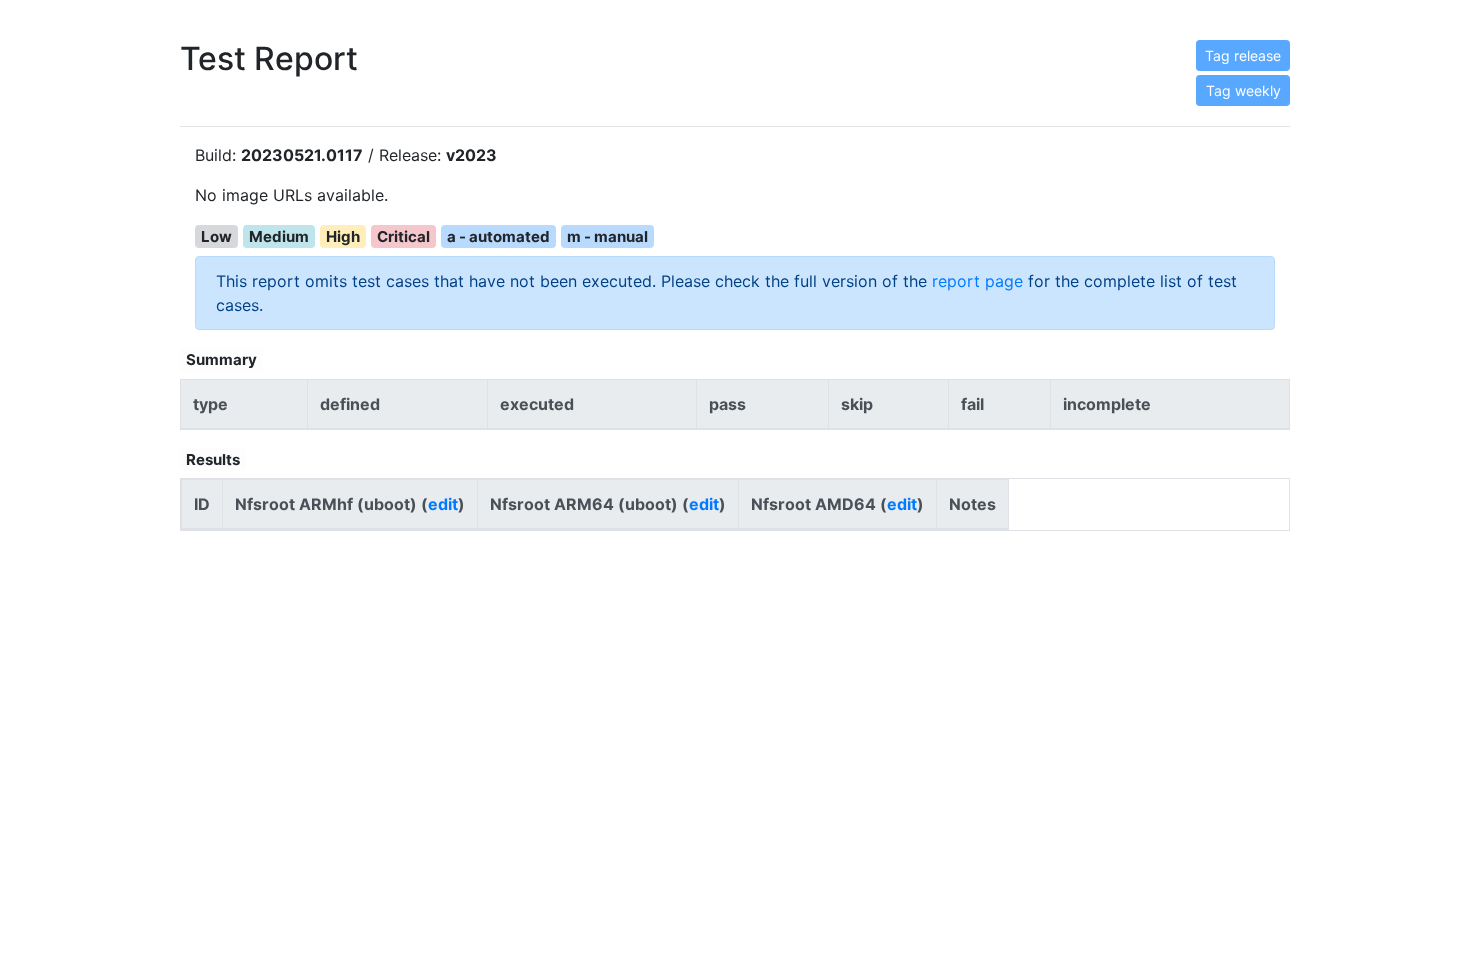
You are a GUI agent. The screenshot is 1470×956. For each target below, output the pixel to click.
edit (443, 504)
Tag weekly (1243, 90)
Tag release (1243, 55)
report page (977, 281)
